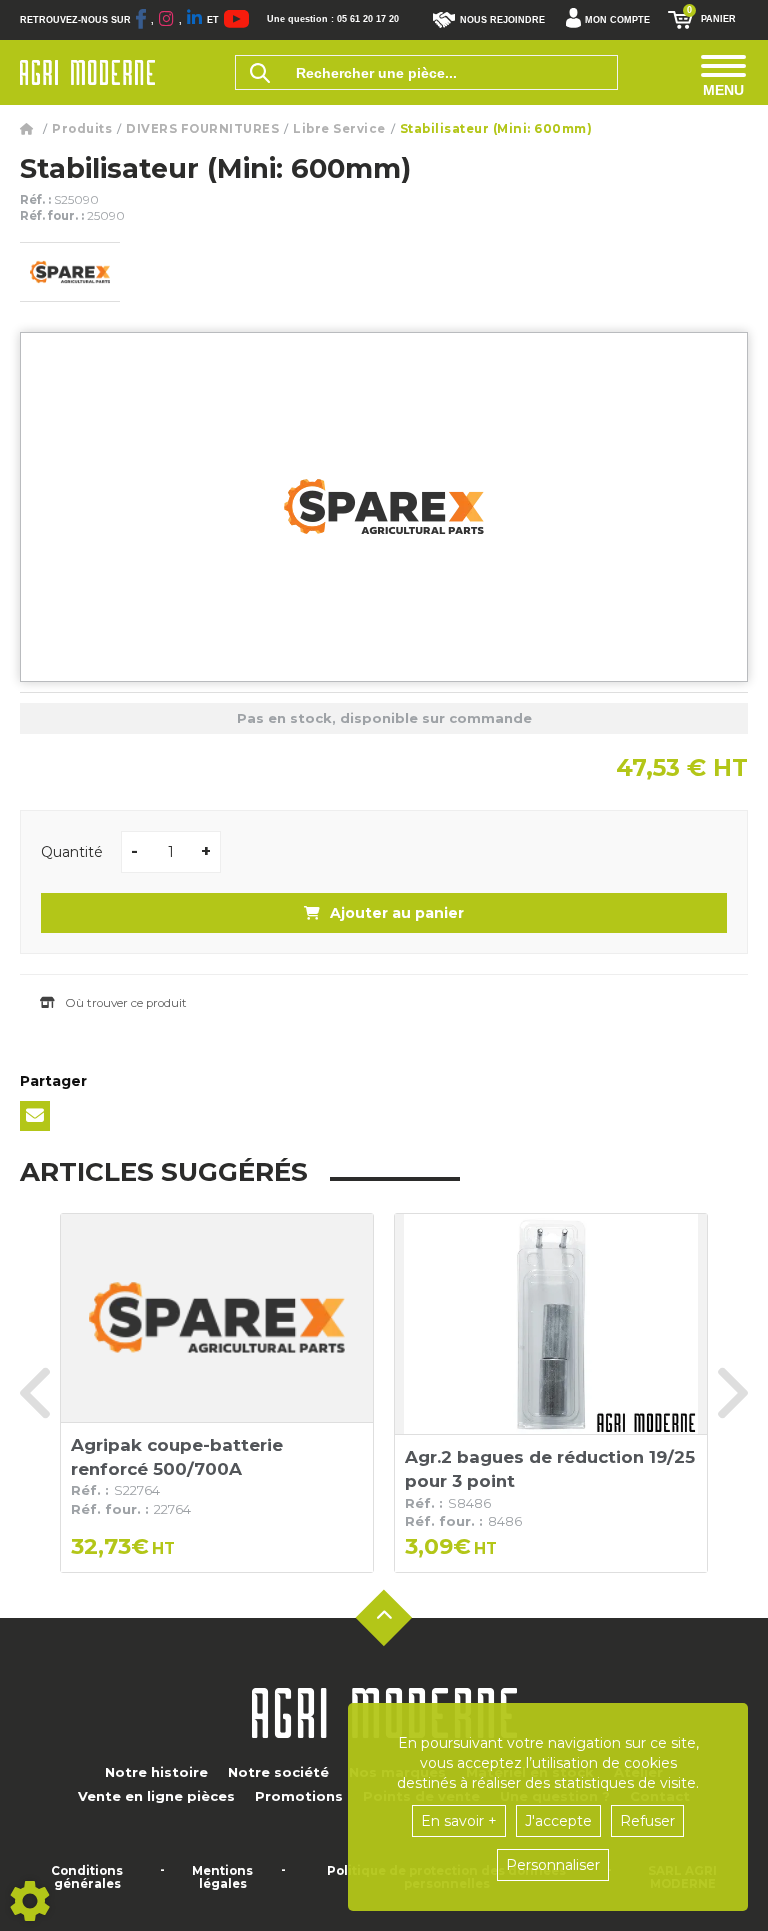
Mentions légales (222, 1878)
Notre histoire (156, 1772)
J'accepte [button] (558, 1821)
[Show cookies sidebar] (30, 1901)
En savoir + (459, 1821)
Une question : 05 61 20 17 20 (333, 19)
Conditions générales (87, 1878)
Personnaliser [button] (553, 1865)
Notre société (278, 1772)
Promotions (299, 1796)
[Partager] (35, 1116)
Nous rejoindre (502, 20)
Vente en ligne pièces (156, 1796)
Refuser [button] (647, 1821)
